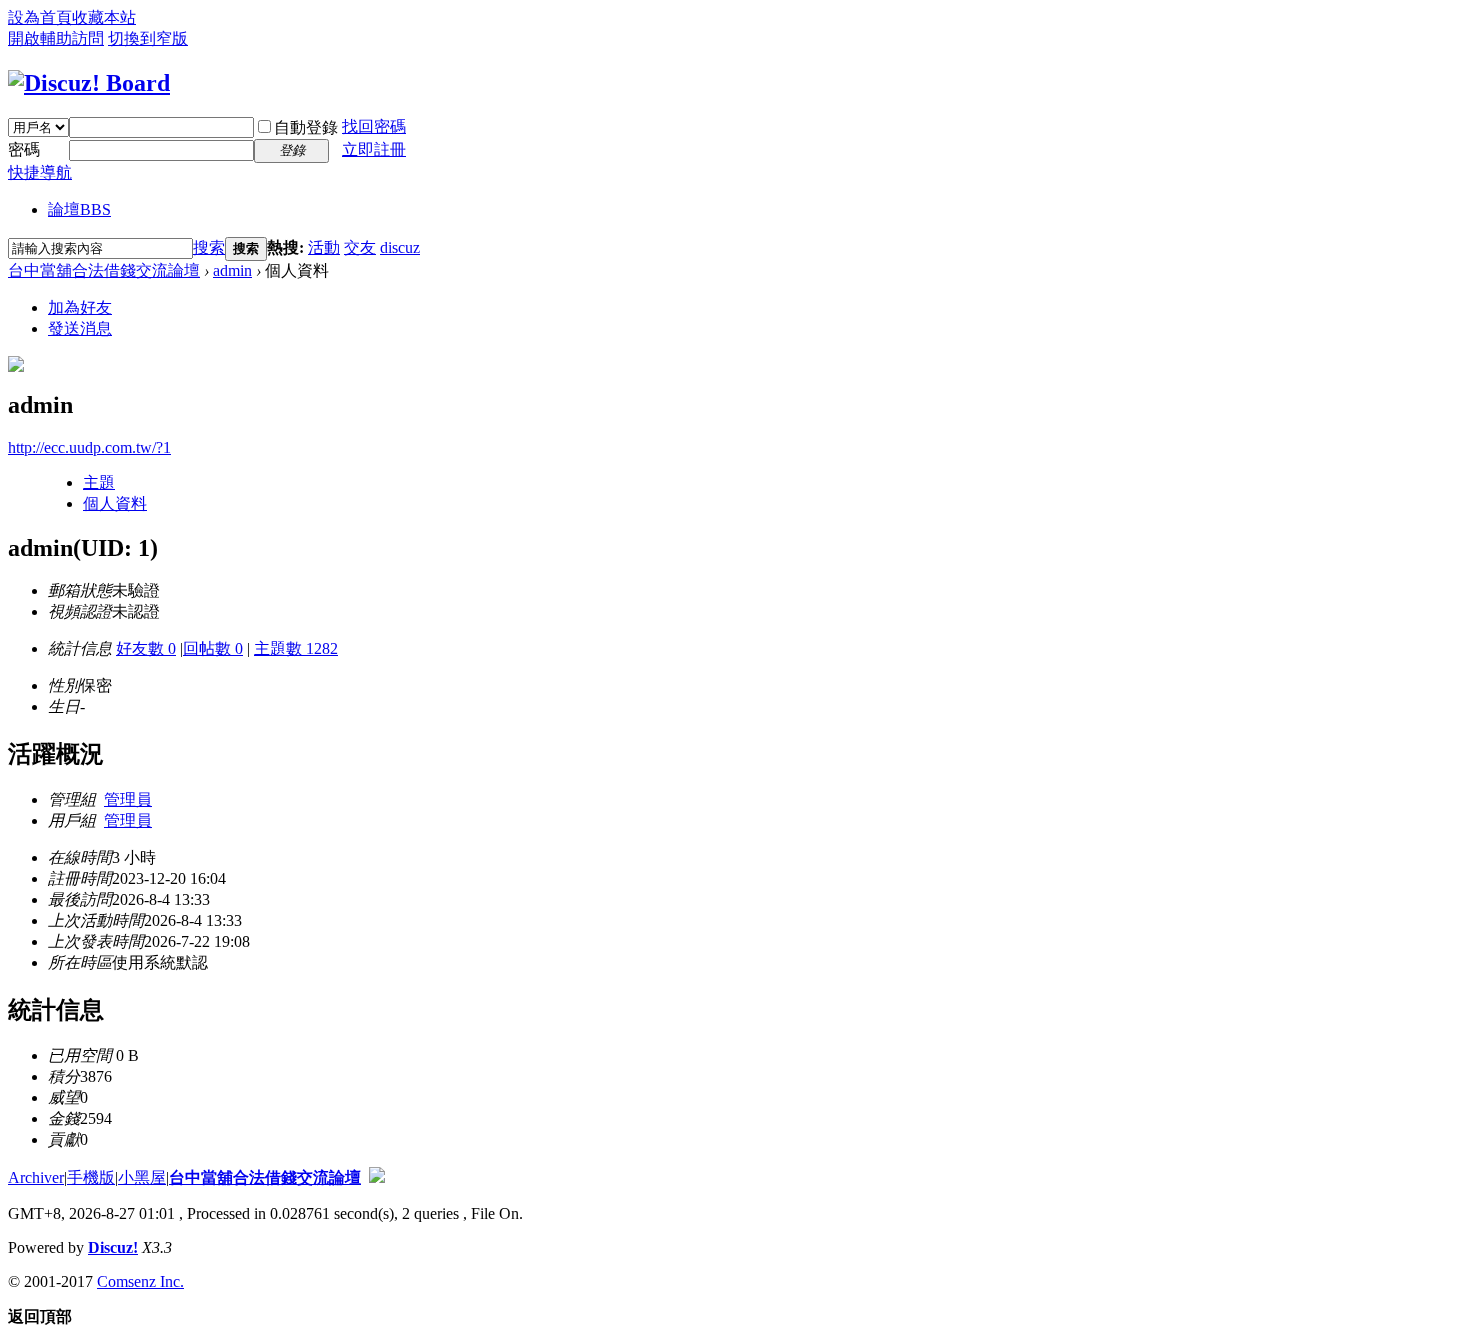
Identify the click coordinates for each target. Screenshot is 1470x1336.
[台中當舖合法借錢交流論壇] (89, 83)
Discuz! (113, 1247)
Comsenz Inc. (140, 1281)
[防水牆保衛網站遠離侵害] (377, 1177)
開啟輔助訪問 (56, 38)
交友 (360, 247)
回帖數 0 (213, 648)
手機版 (91, 1177)
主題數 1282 (296, 648)
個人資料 (115, 503)
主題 (99, 482)
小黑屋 (142, 1177)
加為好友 (80, 307)
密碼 (24, 149)
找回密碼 (374, 126)
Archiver (36, 1177)
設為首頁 (40, 17)
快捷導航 (40, 172)
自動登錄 (306, 127)
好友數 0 (146, 648)
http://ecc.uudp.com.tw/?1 (89, 447)
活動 (324, 247)
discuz (400, 247)
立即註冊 (374, 149)
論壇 (79, 209)
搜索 (209, 247)
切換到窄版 (148, 38)
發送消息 (80, 328)
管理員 (128, 799)
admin (232, 270)
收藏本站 (104, 17)
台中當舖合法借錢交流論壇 (104, 270)
